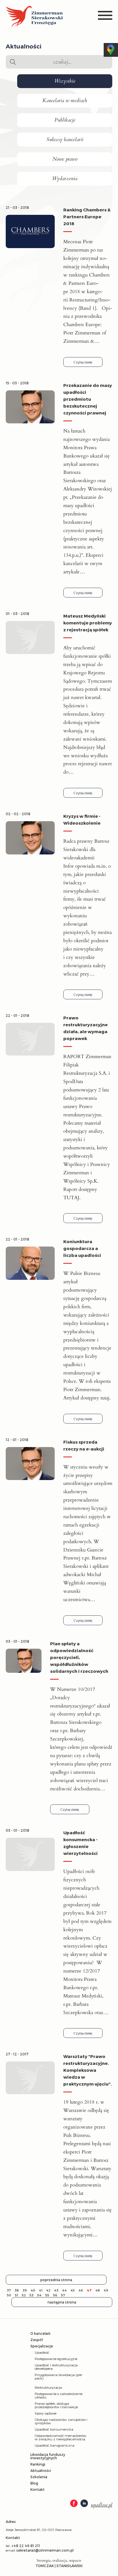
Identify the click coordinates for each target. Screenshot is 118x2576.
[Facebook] (74, 2504)
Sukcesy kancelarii (65, 140)
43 (56, 2290)
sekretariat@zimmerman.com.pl (45, 2550)
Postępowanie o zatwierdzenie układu (59, 2395)
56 (55, 2295)
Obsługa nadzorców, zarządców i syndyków (61, 2421)
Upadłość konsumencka (54, 2429)
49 (106, 2290)
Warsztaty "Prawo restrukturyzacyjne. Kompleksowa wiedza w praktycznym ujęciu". (87, 2070)
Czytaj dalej (83, 362)
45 (73, 2290)
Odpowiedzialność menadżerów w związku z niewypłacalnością (60, 2437)
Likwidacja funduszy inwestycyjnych (48, 2456)
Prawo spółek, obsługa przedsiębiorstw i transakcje (56, 2405)
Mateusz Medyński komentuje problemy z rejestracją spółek (88, 623)
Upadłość (42, 2352)
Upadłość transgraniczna (55, 2445)
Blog (34, 2483)
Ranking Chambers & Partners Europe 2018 (87, 217)
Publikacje (65, 120)
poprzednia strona (56, 2280)
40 (33, 2290)
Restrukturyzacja (48, 2387)
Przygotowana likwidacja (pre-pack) (59, 2376)
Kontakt (38, 2489)
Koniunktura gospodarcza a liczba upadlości (82, 1248)
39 (25, 2290)
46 (81, 2290)
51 (16, 2295)
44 (64, 2290)
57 (63, 2295)
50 (9, 2295)
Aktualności (41, 2470)
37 (9, 2290)
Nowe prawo (65, 159)
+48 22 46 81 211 (26, 2546)
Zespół (37, 2340)
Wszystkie (65, 81)
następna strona (62, 2302)
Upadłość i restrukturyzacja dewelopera (56, 2367)
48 (98, 2290)
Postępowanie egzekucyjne (56, 2359)
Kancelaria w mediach (65, 101)
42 (48, 2290)
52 (24, 2295)
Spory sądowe (46, 2413)
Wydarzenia (65, 179)
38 (17, 2290)
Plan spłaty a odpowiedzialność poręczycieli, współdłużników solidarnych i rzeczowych (79, 1657)
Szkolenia (39, 2477)
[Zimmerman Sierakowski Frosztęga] (34, 17)
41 (41, 2290)
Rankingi (38, 2464)
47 (89, 2290)
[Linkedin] (84, 2504)
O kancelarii (40, 2333)
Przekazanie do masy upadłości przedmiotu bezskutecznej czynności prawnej (88, 399)
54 (39, 2295)
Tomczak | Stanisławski (59, 2566)
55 (47, 2295)
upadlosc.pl (102, 2505)
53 (32, 2295)
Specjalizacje (42, 2346)
